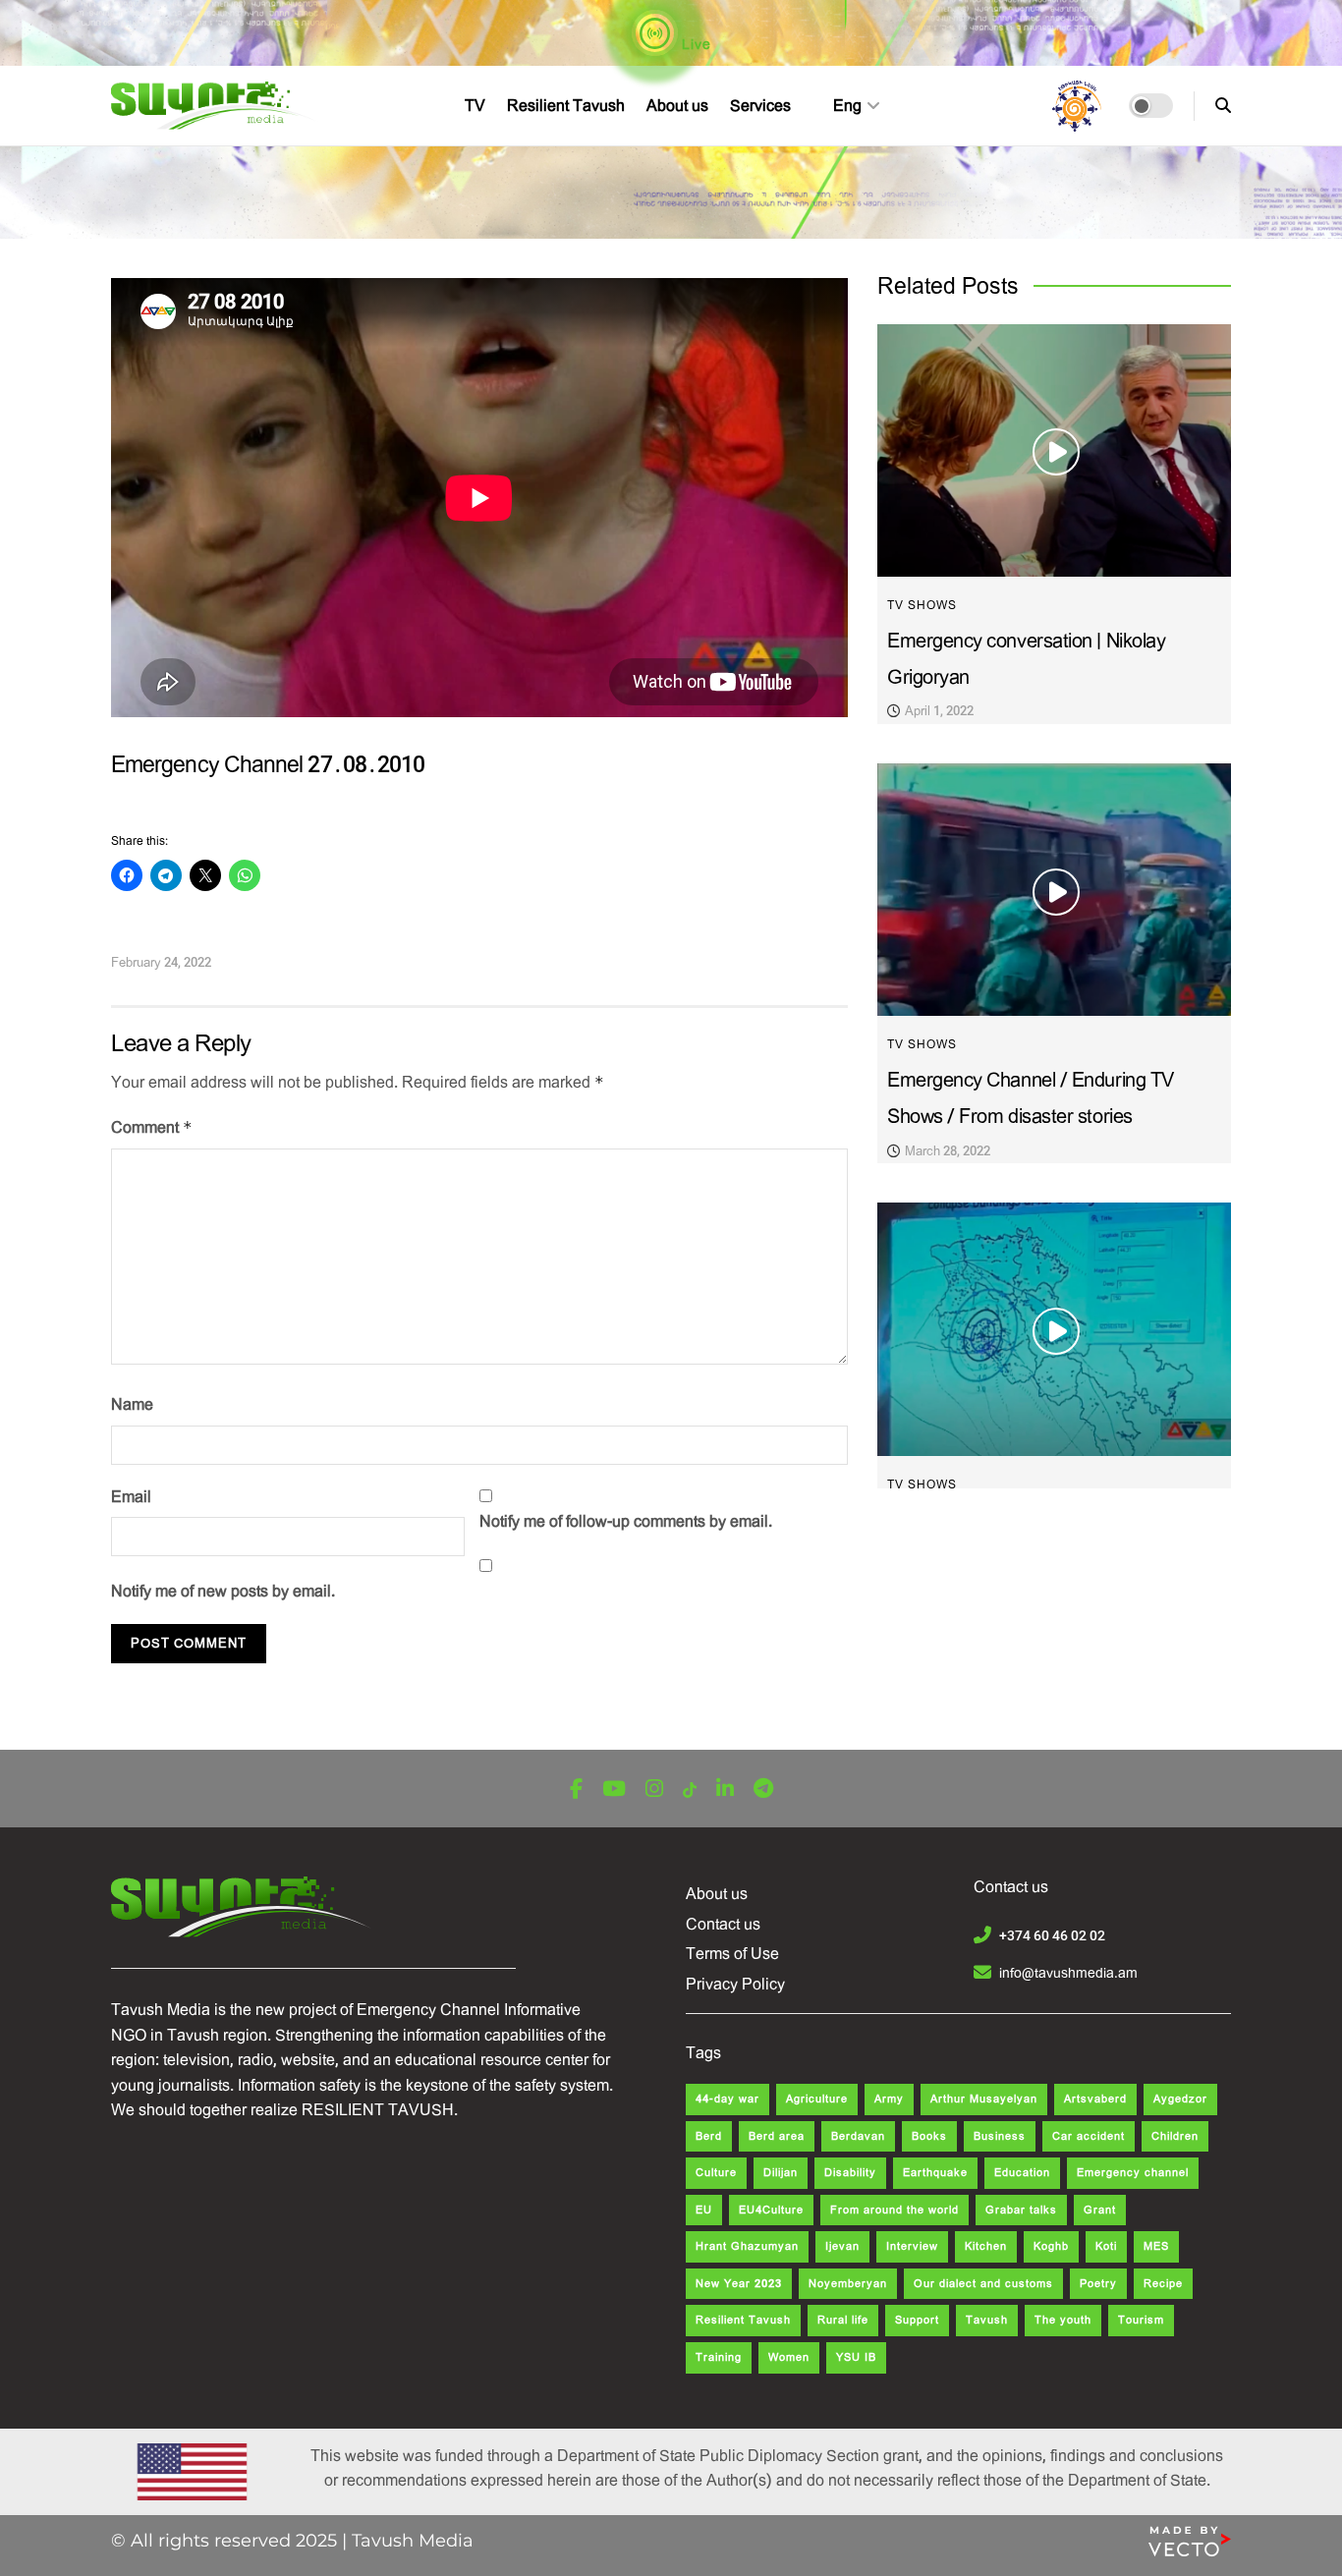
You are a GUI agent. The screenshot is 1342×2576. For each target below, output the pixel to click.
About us (677, 106)
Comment (152, 1127)
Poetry (1098, 2284)
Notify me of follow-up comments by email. (626, 1521)
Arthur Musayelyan (984, 2099)
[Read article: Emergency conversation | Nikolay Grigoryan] (1054, 450)
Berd (709, 2136)
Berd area (777, 2136)
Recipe (1163, 2284)
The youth (1063, 2320)
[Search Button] (1223, 106)
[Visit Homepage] (216, 106)
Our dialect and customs (983, 2284)
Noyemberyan (848, 2284)
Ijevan (842, 2246)
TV (475, 106)
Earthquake (935, 2173)
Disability (850, 2173)
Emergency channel (1133, 2173)
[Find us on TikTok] (690, 1791)
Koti (1106, 2246)
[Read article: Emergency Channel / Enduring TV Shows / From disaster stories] (1054, 890)
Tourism (1141, 2320)
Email (131, 1497)
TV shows (922, 605)
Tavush (987, 2320)
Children (1175, 2136)
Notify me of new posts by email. (223, 1591)
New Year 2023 (739, 2284)
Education (1022, 2173)
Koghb (1051, 2246)
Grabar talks (1021, 2210)
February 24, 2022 (161, 962)
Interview (912, 2246)
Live (695, 44)
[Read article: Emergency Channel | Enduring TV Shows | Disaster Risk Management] (1054, 1329)
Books (929, 2136)
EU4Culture (771, 2210)
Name (132, 1404)
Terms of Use (732, 1954)
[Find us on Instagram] (654, 1790)
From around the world (895, 2210)
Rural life (843, 2320)
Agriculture (817, 2099)
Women (789, 2357)
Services (760, 106)
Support (917, 2320)
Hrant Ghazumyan (747, 2246)
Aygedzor (1180, 2099)
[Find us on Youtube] (614, 1790)
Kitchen (986, 2246)
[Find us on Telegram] (763, 1790)
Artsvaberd (1095, 2099)
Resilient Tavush (566, 106)
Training (719, 2357)
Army (889, 2099)
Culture (716, 2173)
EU (704, 2210)
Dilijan (781, 2173)
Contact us (723, 1924)
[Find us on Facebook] (576, 1790)
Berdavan (858, 2136)
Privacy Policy (735, 1984)
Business (1000, 2136)
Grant (1100, 2210)
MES (1156, 2246)
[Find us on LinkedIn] (725, 1790)
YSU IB (856, 2357)
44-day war (727, 2099)
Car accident (1089, 2136)
